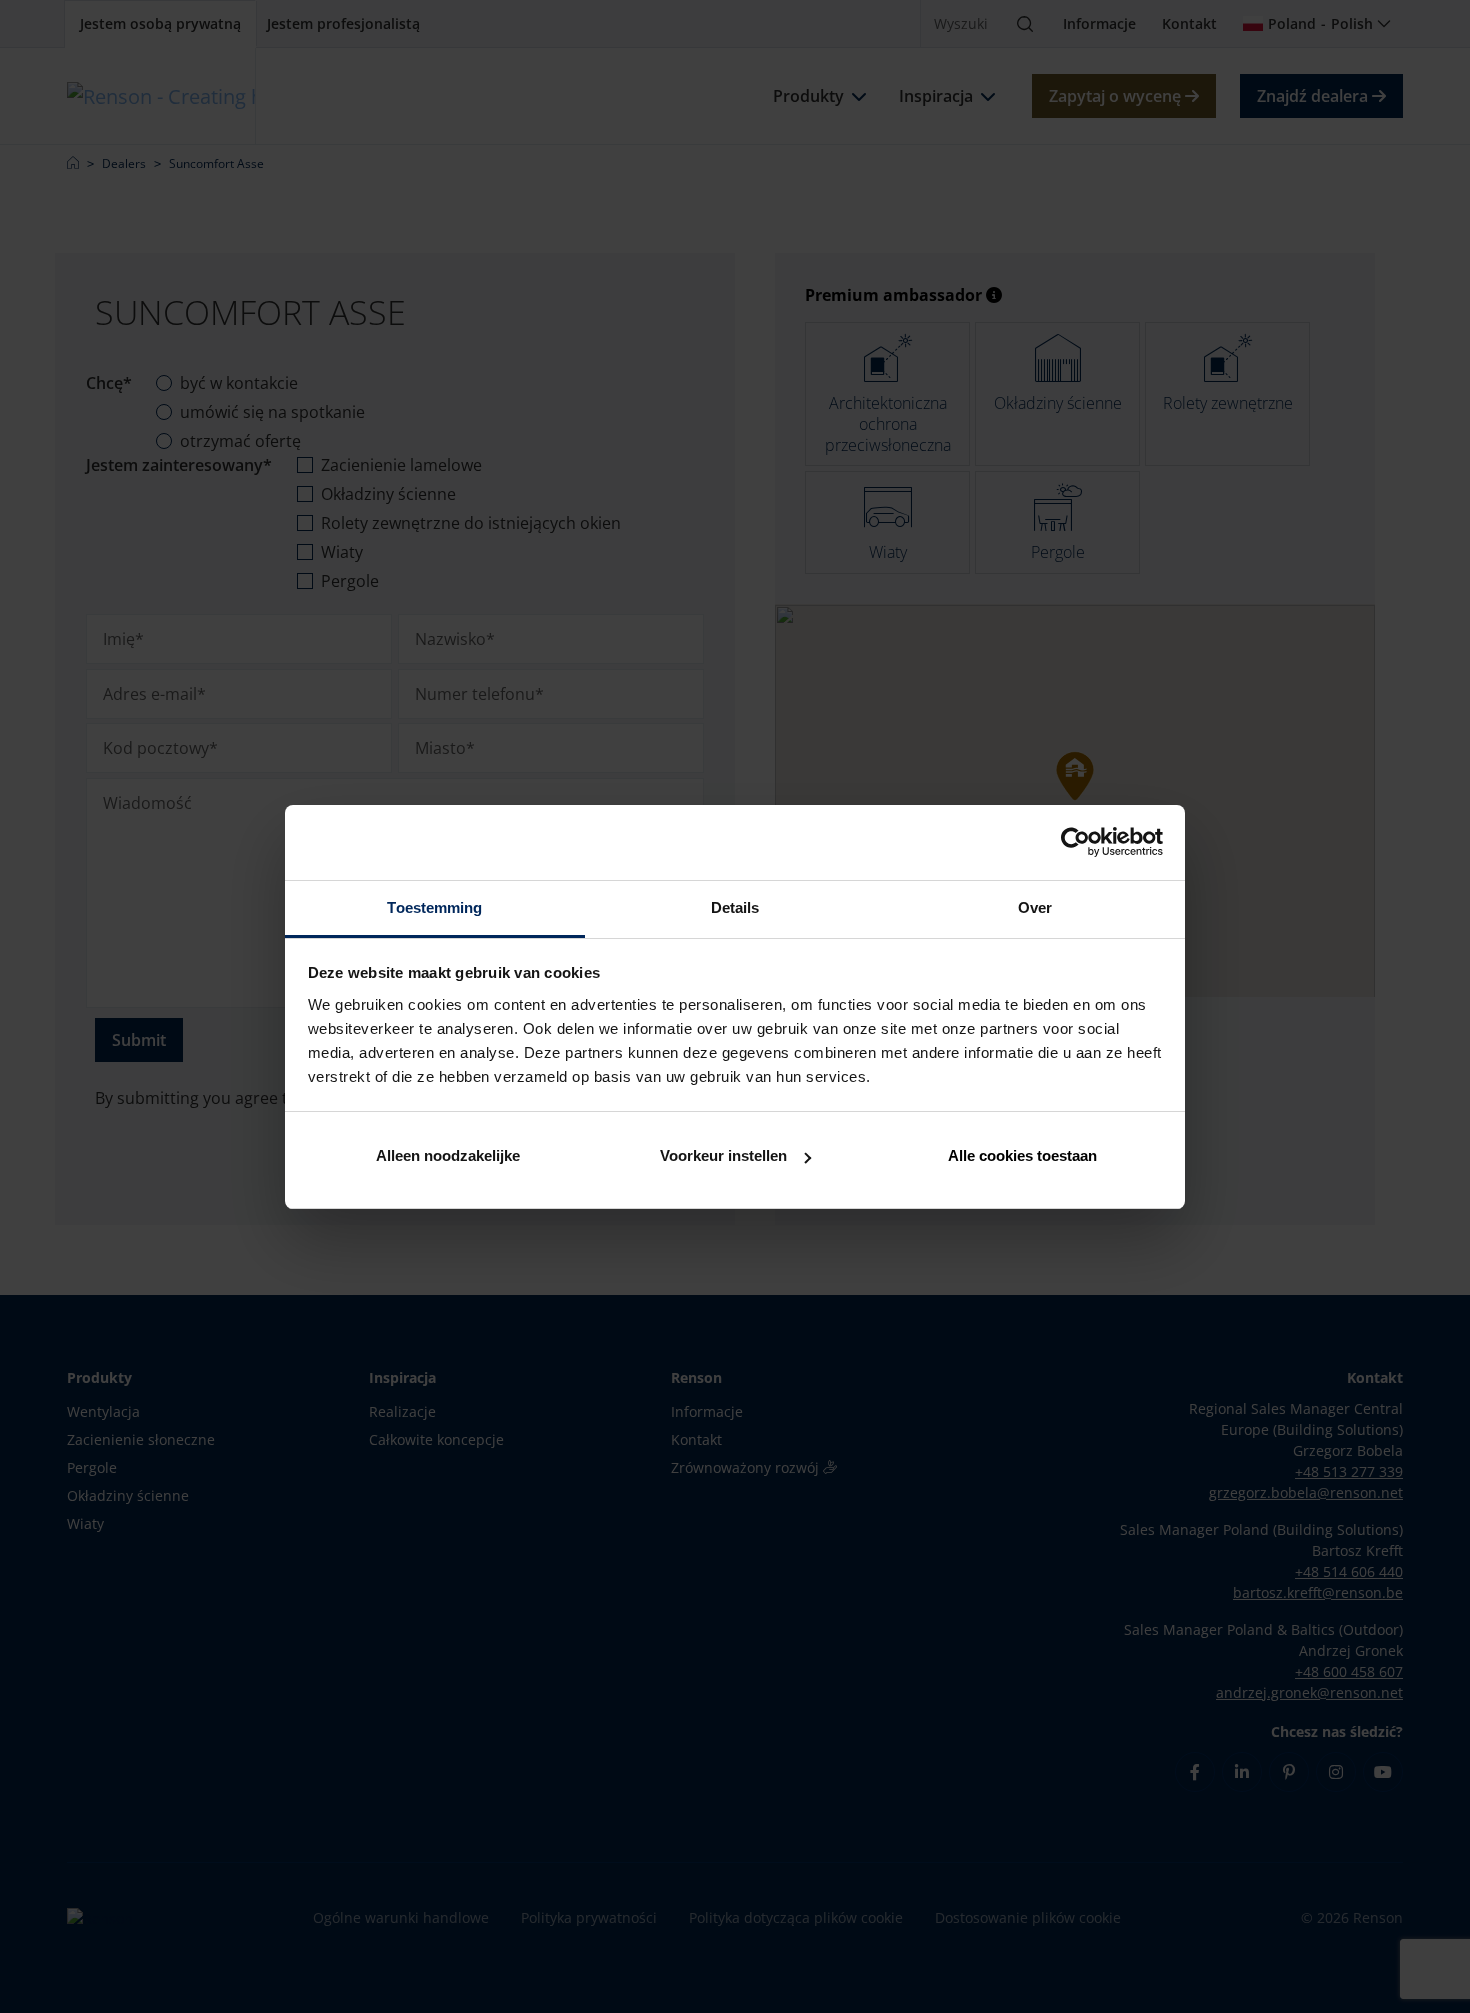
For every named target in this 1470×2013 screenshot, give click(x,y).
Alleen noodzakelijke (448, 1155)
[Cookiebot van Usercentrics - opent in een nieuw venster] (1075, 842)
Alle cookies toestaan (1022, 1155)
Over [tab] (1035, 907)
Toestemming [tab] (434, 907)
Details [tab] (735, 907)
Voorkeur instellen (723, 1155)
